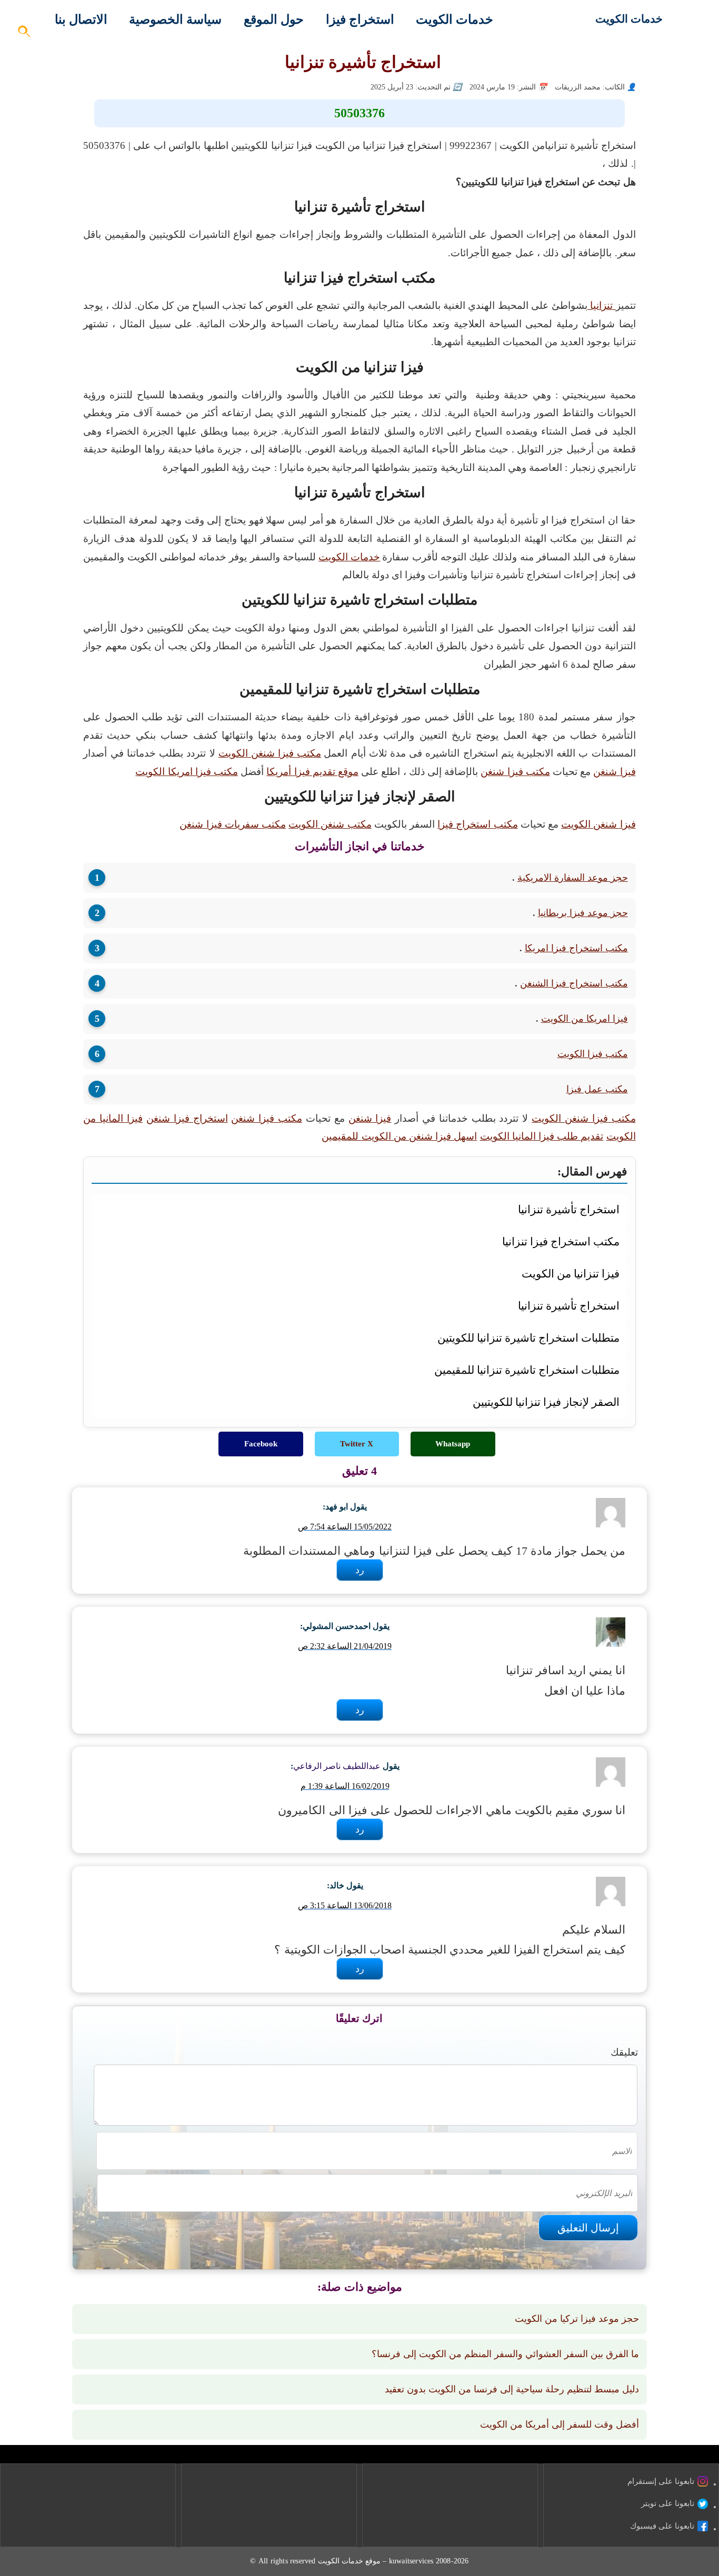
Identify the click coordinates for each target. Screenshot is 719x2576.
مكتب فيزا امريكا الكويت (187, 772)
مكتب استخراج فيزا (477, 824)
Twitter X (357, 1444)
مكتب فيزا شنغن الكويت (270, 753)
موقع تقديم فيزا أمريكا (312, 772)
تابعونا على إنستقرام (661, 2481)
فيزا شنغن (614, 772)
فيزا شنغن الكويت (598, 824)
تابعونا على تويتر (668, 2503)
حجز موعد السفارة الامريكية (573, 878)
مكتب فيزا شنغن (515, 772)
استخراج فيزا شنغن (187, 1118)
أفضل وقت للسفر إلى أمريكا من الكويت (560, 2424)
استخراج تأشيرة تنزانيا (568, 1209)
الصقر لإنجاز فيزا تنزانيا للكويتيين (546, 1402)
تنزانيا (602, 305)
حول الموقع (274, 19)
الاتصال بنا (81, 19)
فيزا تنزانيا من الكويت (570, 1274)
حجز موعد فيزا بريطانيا (583, 913)
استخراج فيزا (360, 19)
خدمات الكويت (629, 19)
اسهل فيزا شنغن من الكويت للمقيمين (399, 1136)
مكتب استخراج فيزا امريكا (576, 948)
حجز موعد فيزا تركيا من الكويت (577, 2319)
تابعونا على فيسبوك (662, 2526)
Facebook (261, 1444)
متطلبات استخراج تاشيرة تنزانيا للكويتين (528, 1338)
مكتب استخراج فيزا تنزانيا (561, 1241)
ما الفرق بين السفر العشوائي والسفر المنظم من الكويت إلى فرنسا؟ (505, 2354)
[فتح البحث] (25, 34)
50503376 (359, 113)
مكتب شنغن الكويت (330, 824)
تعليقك (624, 2052)
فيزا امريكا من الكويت (585, 1019)
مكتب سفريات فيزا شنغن (233, 824)
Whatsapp (453, 1444)
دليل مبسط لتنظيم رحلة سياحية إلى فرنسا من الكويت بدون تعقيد (512, 2389)
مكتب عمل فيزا (597, 1089)
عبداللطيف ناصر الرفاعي (337, 1766)
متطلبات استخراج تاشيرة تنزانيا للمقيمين (527, 1370)
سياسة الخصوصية (175, 19)
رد (360, 1570)
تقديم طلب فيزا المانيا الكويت (542, 1136)
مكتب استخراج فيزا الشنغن (574, 983)
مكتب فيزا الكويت (593, 1054)
